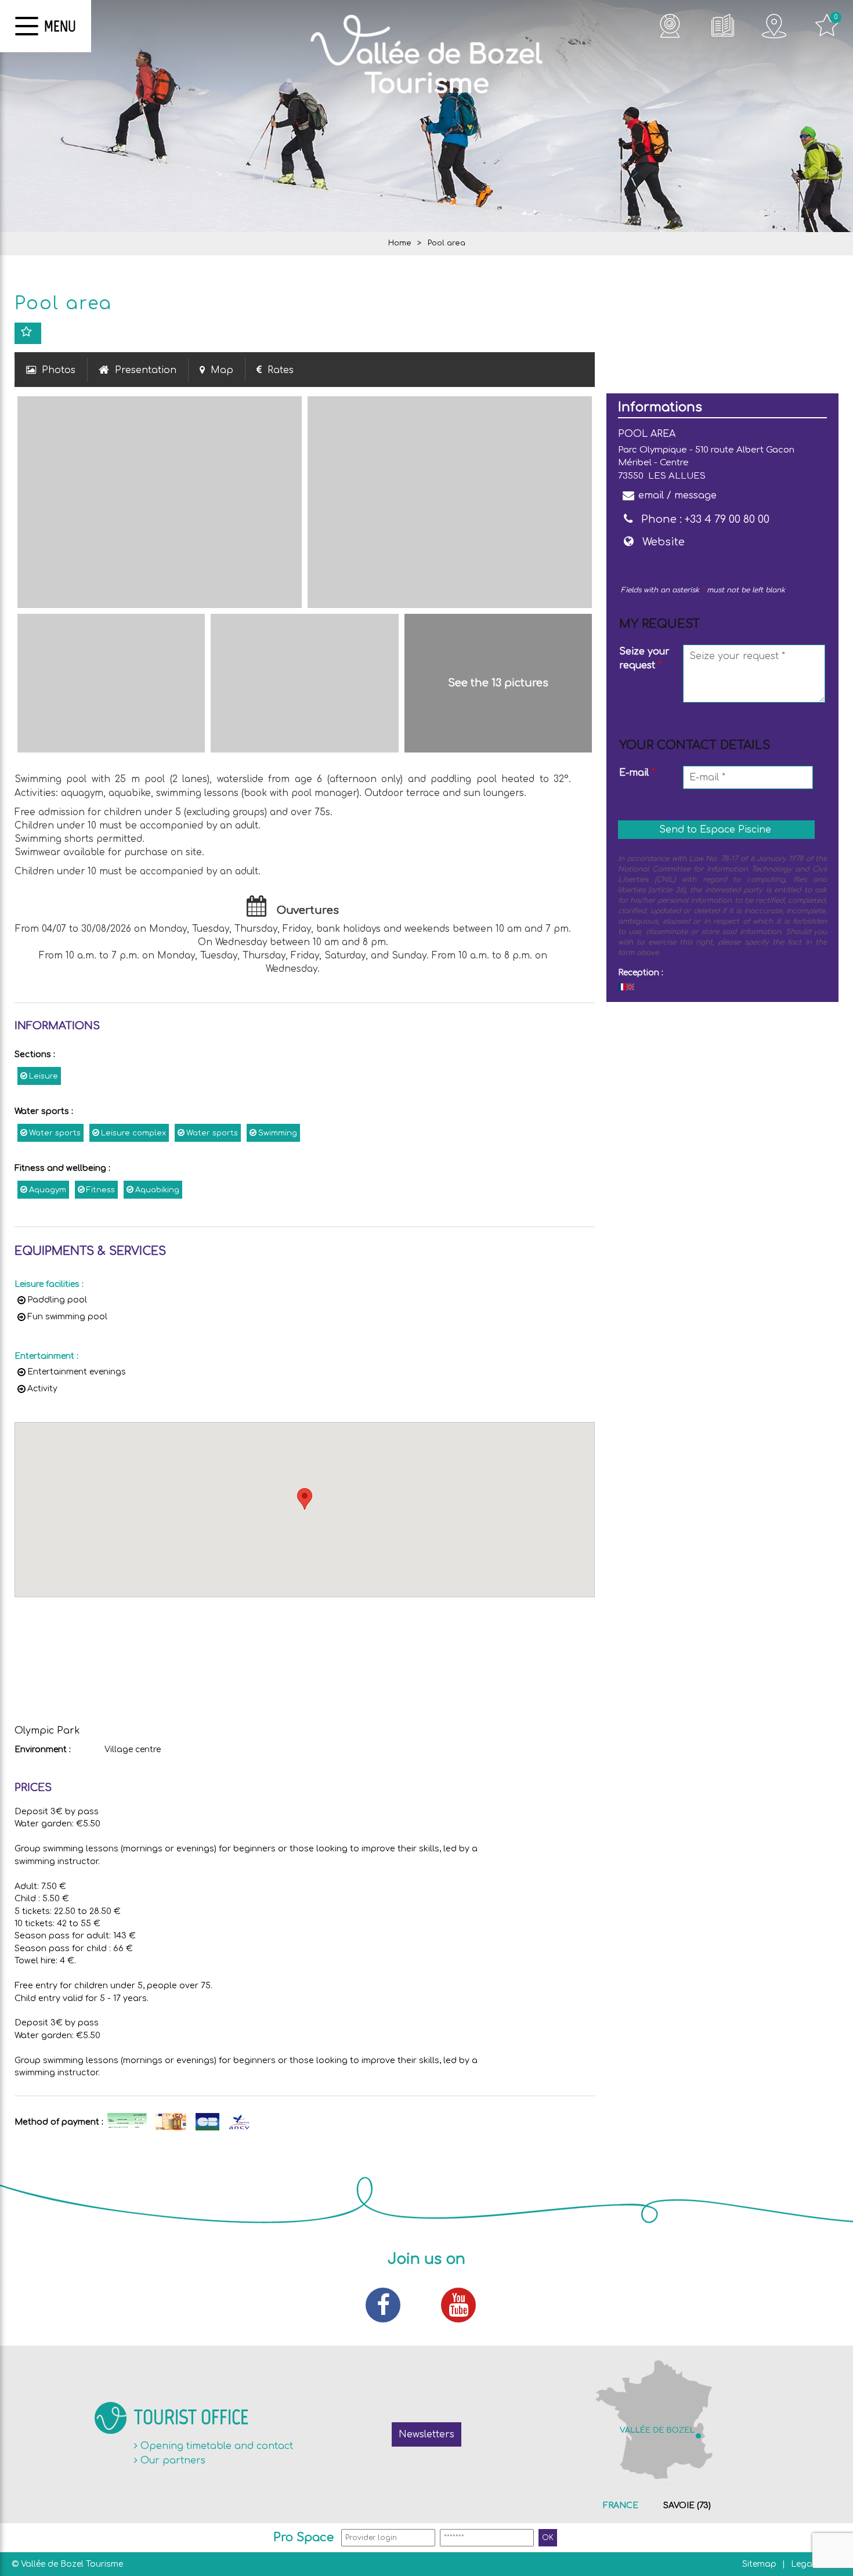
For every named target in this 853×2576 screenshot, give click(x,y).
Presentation (146, 370)
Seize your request (644, 659)
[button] (305, 1499)
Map (222, 370)
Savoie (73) (687, 2506)
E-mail (637, 773)
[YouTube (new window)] (464, 2305)
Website (664, 542)
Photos (59, 370)
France (621, 2506)
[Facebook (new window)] (389, 2305)
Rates (281, 370)
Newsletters (426, 2434)
